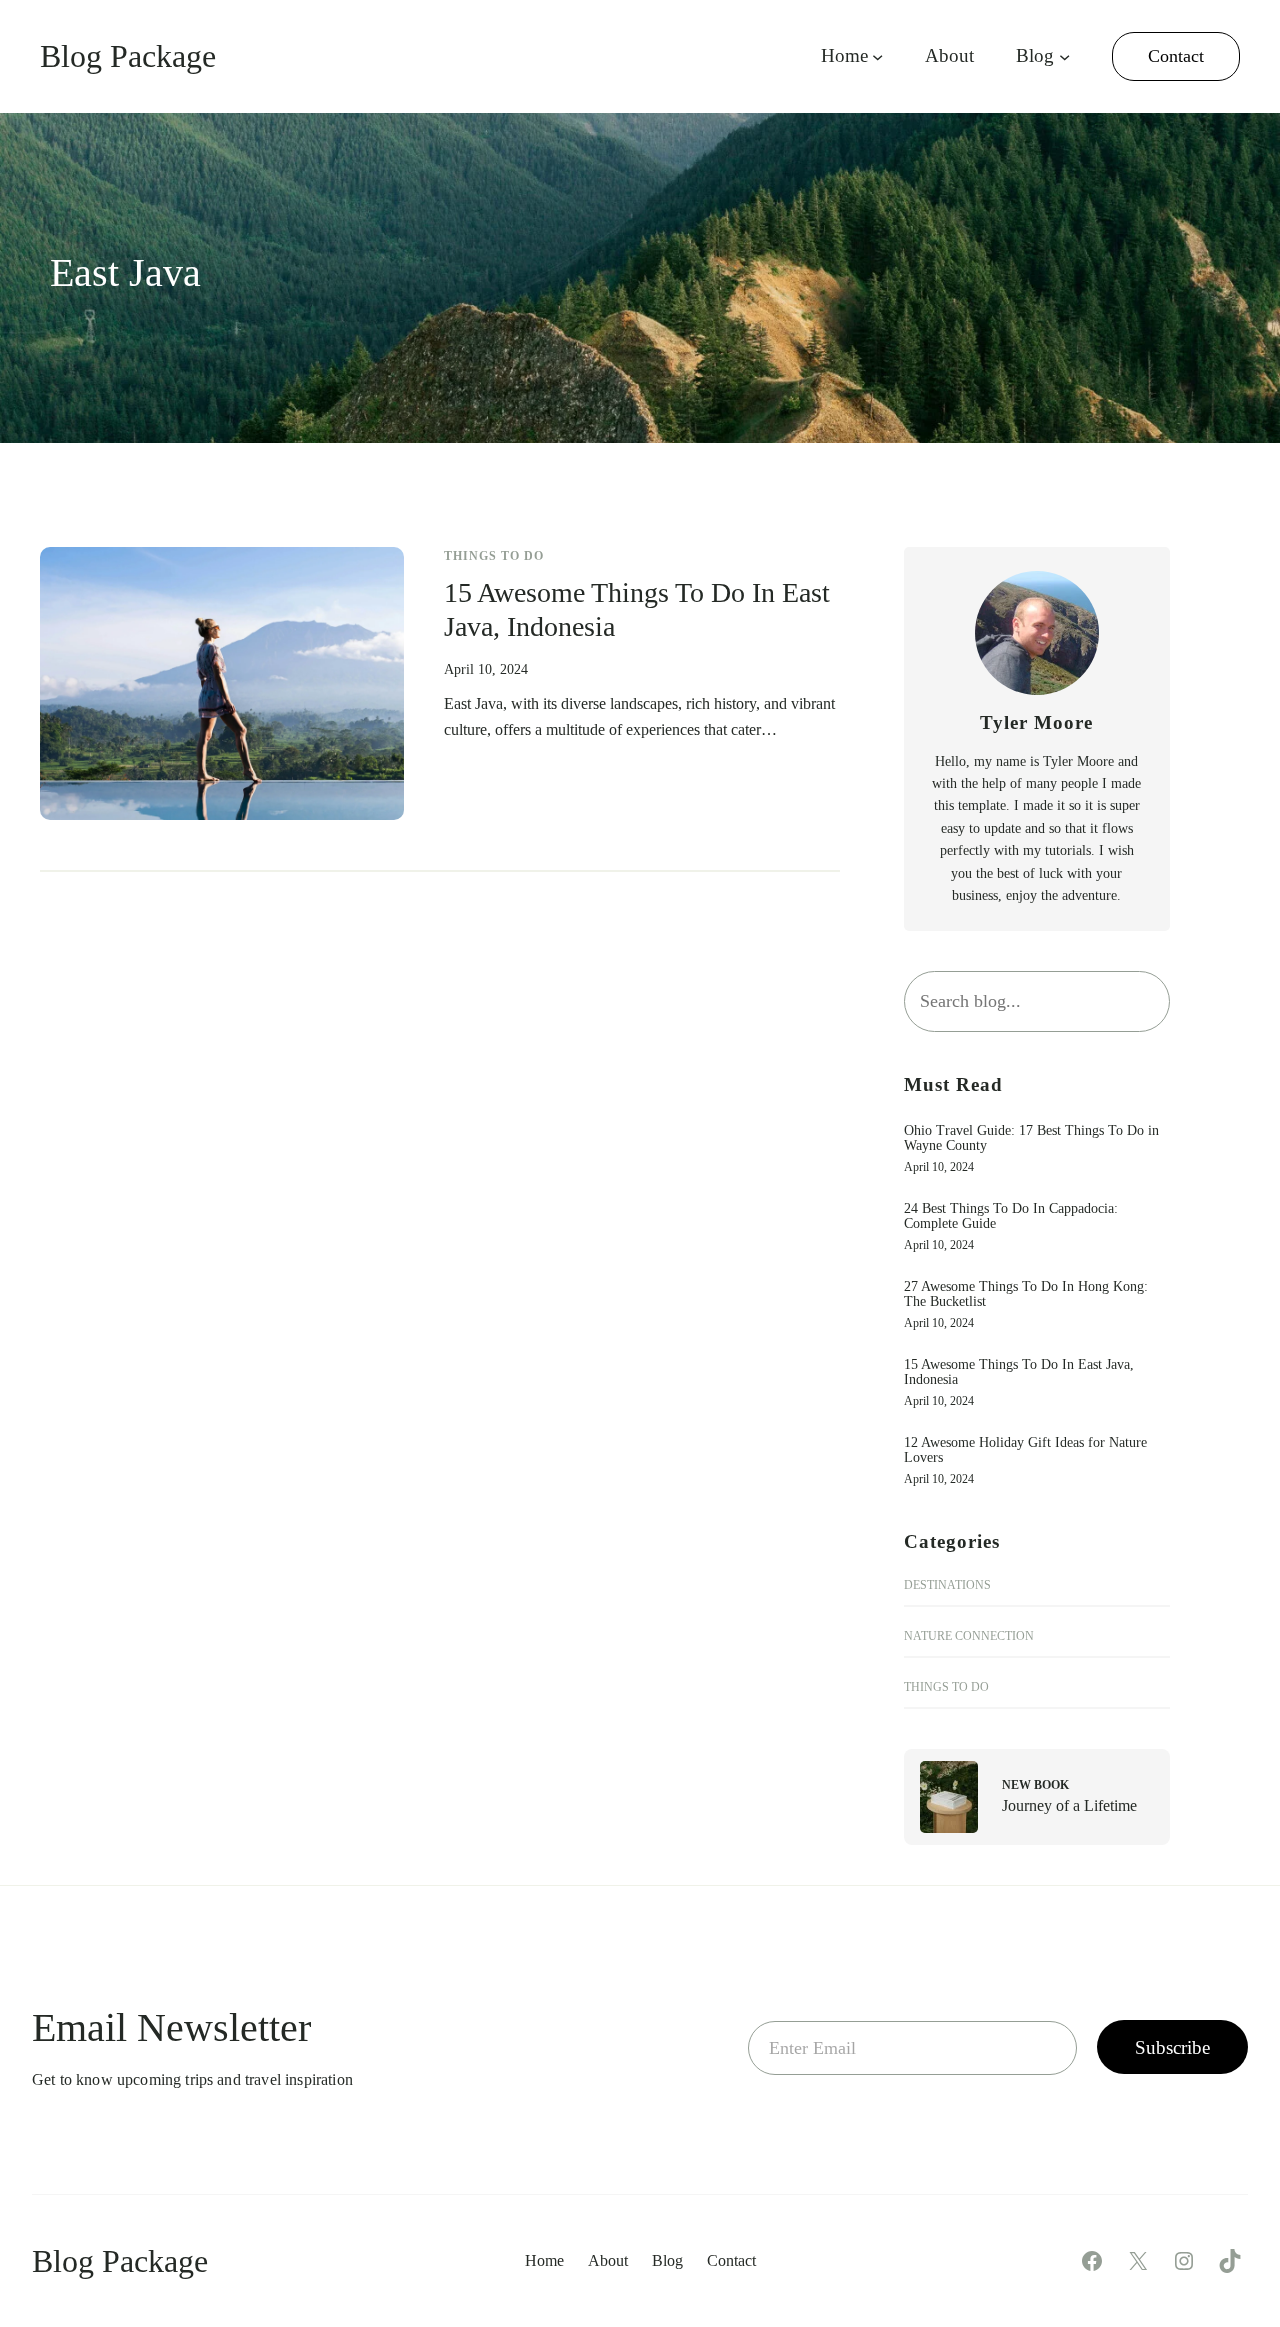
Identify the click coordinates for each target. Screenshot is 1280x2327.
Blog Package (128, 56)
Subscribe (1172, 2047)
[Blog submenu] (1064, 56)
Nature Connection (969, 1636)
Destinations (947, 1585)
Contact (1176, 56)
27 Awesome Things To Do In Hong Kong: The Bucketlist (1026, 1294)
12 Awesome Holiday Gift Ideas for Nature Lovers (1025, 1450)
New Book (1035, 1785)
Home (844, 55)
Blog (1035, 55)
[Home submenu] (877, 56)
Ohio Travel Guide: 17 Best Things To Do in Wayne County (1031, 1138)
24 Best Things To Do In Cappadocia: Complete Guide (1011, 1216)
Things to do (494, 556)
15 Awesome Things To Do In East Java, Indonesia (637, 609)
